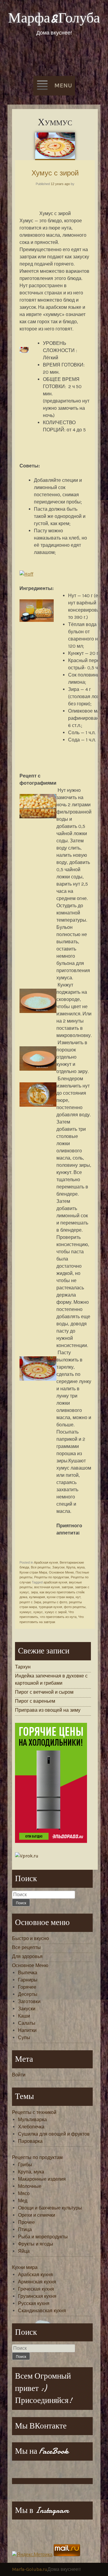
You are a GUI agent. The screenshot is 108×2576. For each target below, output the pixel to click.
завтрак (67, 1587)
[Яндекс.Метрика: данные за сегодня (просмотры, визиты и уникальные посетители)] (32, 2555)
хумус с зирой (56, 1612)
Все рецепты (41, 1567)
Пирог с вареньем (35, 1701)
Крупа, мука (75, 1567)
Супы (24, 2038)
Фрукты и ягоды (36, 2244)
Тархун (23, 1667)
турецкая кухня (50, 1607)
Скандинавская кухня (42, 2311)
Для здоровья (27, 1956)
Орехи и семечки (37, 2215)
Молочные (30, 2186)
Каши (24, 2016)
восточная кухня (47, 1587)
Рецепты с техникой (34, 2112)
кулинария (37, 1597)
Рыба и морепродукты (43, 2237)
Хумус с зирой (55, 173)
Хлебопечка (31, 2127)
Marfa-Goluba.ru (30, 2569)
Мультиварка (32, 2120)
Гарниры (28, 1980)
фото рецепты (75, 1607)
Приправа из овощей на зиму (48, 1710)
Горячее (27, 1987)
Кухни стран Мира (33, 1572)
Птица (25, 2229)
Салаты (27, 2023)
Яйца (24, 2251)
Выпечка (28, 1973)
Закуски (58, 1567)
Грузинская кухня (37, 2296)
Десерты (28, 1994)
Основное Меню (61, 1572)
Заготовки (29, 2001)
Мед (23, 2201)
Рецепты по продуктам (52, 1577)
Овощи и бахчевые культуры (50, 2208)
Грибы (25, 2165)
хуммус (25, 1612)
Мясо (24, 2193)
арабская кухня (55, 1582)
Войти (19, 2075)
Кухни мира (25, 2267)
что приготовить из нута (58, 1617)
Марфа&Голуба (54, 18)
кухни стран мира (60, 1597)
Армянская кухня (37, 2282)
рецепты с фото (55, 1602)
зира (34, 1592)
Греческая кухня (36, 2289)
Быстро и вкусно (30, 1938)
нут (78, 1597)
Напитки (27, 2030)
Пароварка (30, 2141)
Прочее (26, 2222)
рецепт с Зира (30, 1602)
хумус (38, 1612)
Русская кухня (34, 2303)
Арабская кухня (46, 1562)
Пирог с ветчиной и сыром (44, 1692)
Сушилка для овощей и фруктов (54, 2134)
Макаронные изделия (42, 2179)
